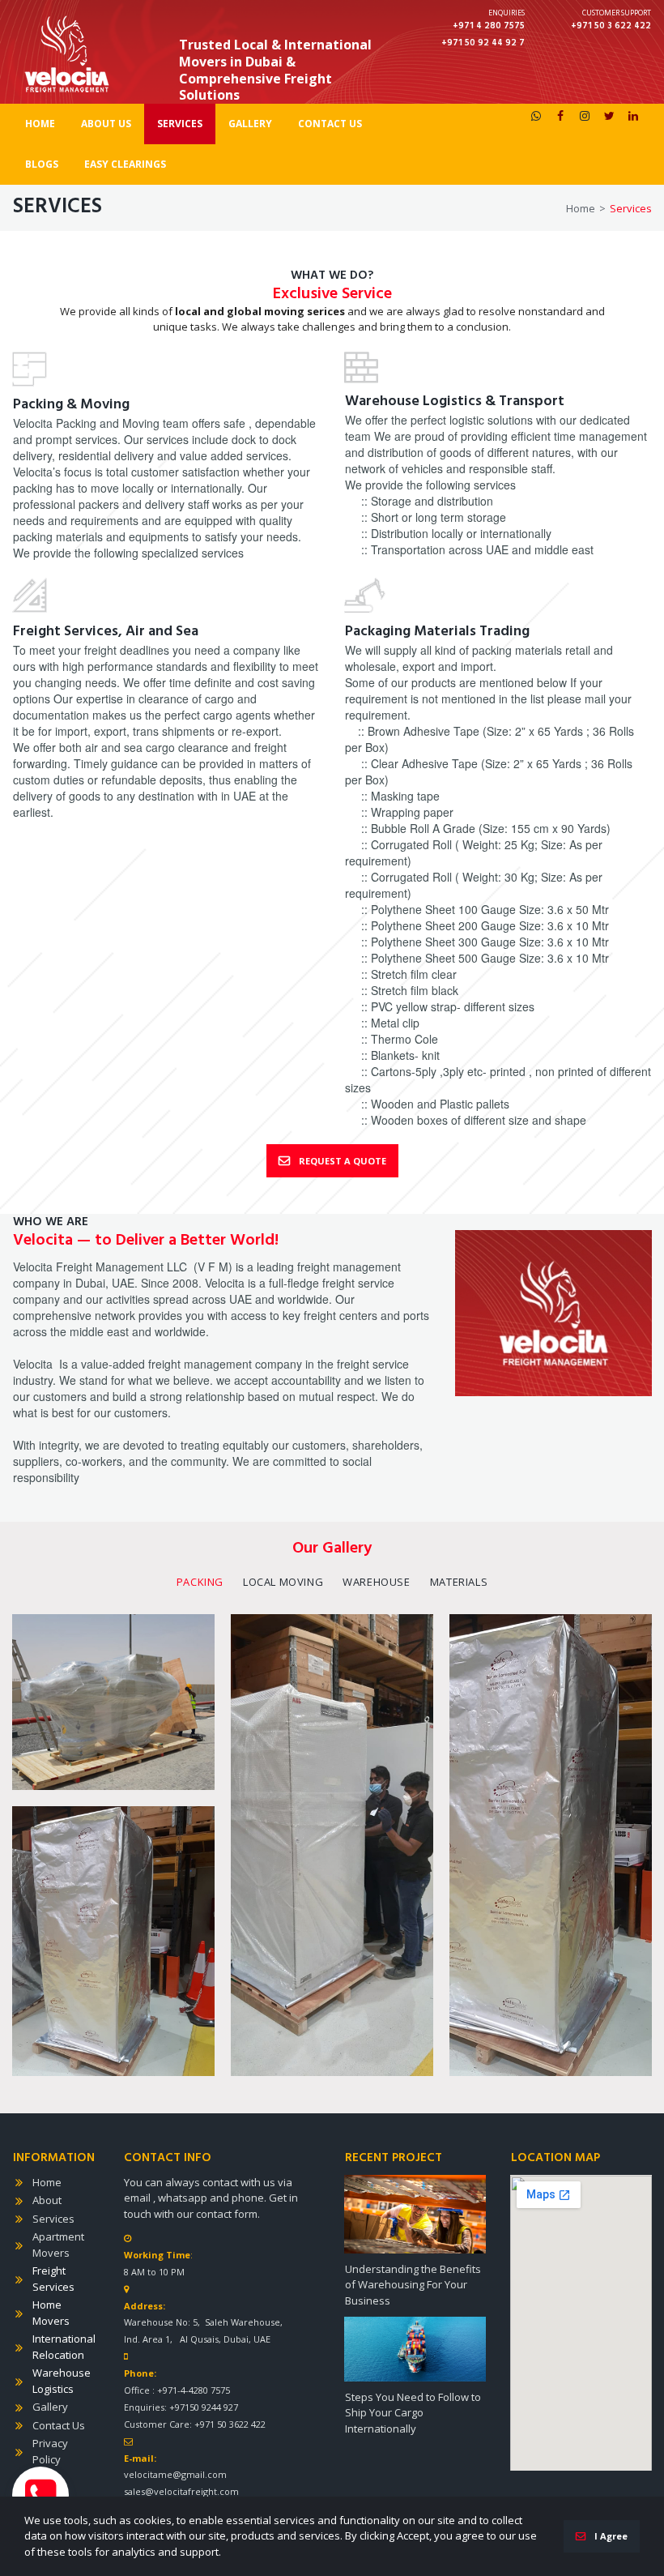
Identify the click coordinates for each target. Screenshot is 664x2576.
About (47, 2200)
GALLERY (250, 124)
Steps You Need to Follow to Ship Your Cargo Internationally (413, 2413)
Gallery (50, 2407)
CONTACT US (330, 124)
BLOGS (42, 164)
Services (53, 2219)
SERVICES (180, 124)
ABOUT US (106, 124)
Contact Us (59, 2425)
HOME (40, 124)
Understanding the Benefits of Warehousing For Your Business (413, 2285)
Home (47, 2182)
